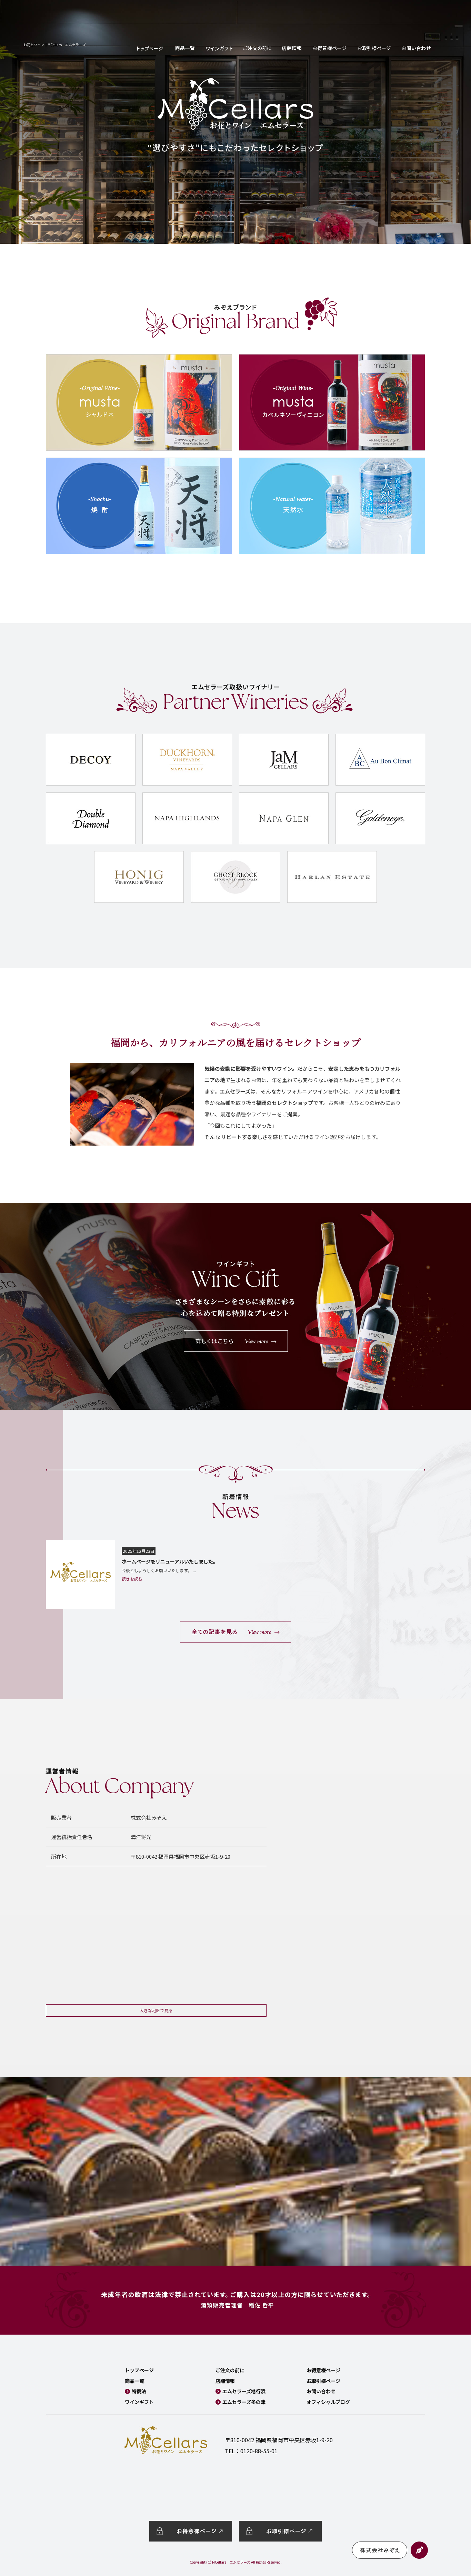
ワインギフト (219, 48)
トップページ (150, 48)
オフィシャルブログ (328, 2402)
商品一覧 (134, 2381)
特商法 (139, 2391)
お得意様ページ (330, 48)
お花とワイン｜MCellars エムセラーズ (55, 45)
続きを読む (132, 1579)
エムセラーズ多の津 (244, 2402)
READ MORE (235, 1632)
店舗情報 (292, 48)
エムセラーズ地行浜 (244, 2391)
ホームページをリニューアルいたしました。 (170, 1561)
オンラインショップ (185, 48)
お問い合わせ (416, 48)
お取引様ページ (374, 48)
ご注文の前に (257, 48)
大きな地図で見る (156, 2010)
